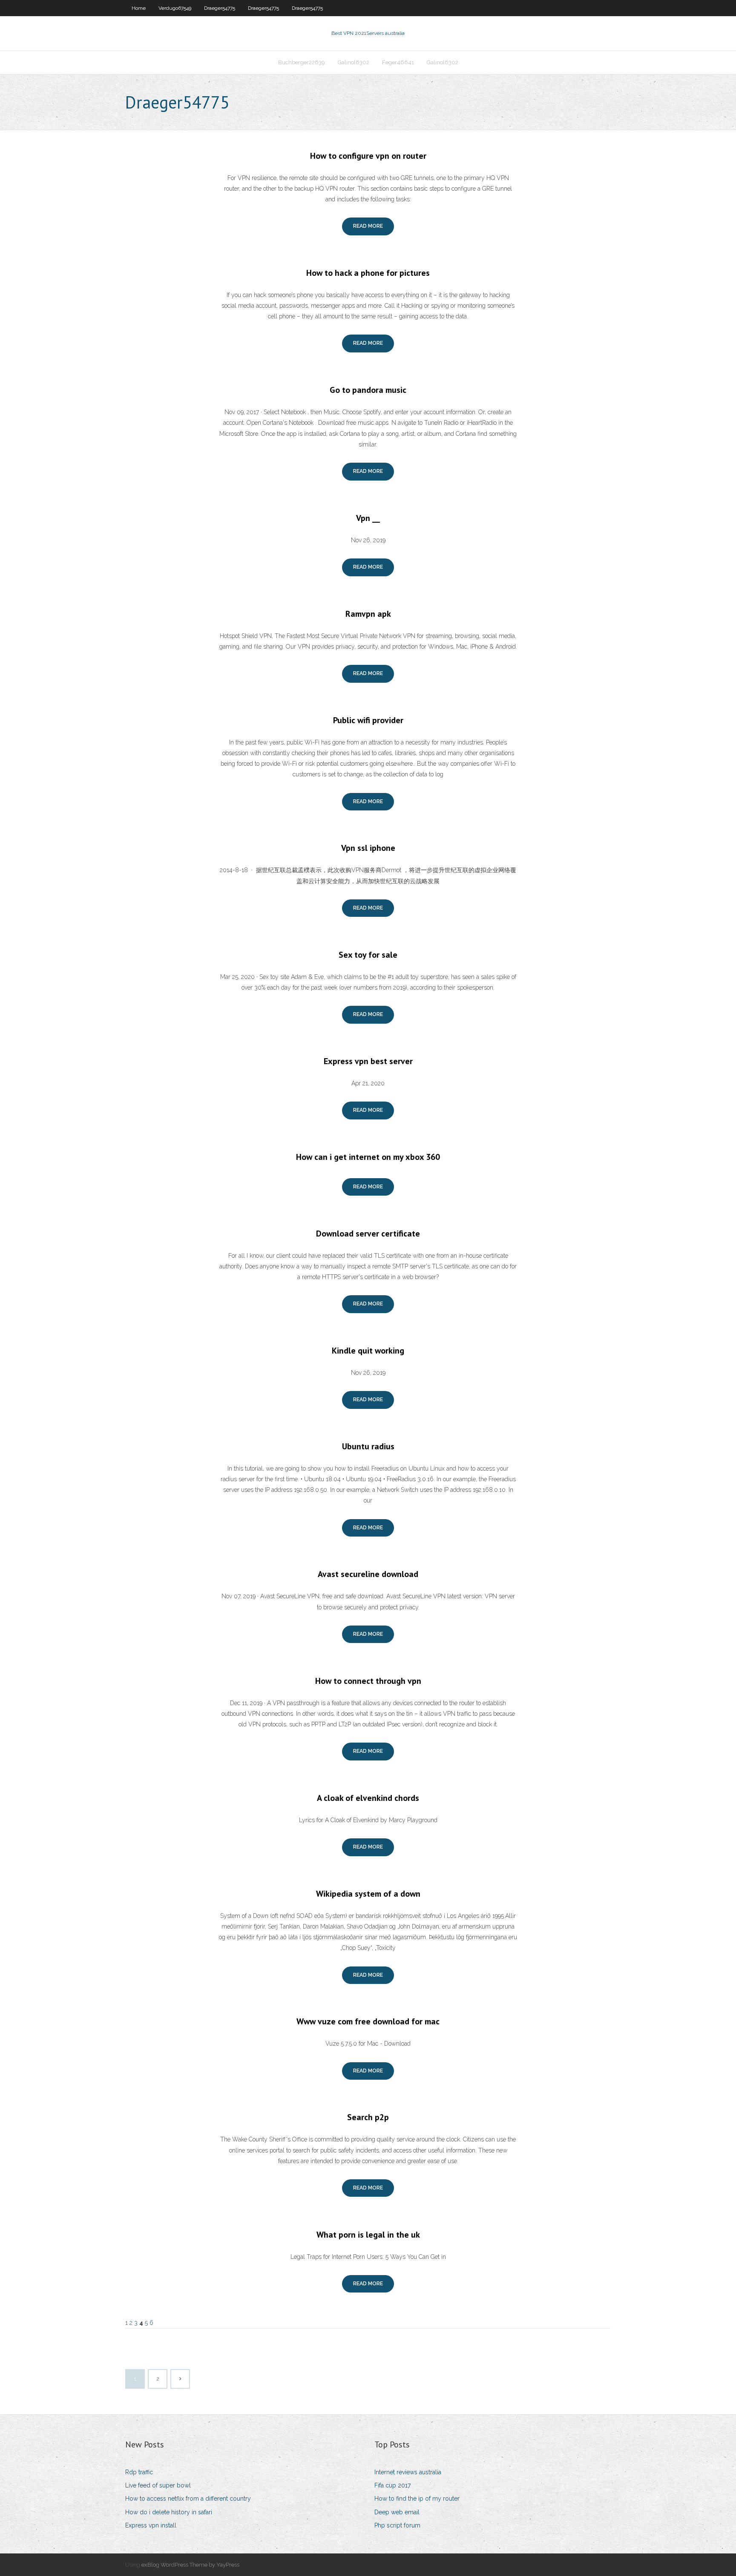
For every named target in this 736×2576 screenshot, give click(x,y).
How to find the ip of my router (417, 2499)
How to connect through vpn (368, 1681)
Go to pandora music (368, 390)
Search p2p (368, 2117)
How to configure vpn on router (368, 156)
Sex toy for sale (368, 955)
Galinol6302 (354, 62)
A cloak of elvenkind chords (368, 1798)
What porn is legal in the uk (368, 2235)
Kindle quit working (368, 1351)
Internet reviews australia (408, 2472)
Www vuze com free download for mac (368, 2021)
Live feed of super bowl (158, 2485)
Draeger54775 (220, 8)
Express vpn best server (368, 1061)
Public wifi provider (368, 720)
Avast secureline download (368, 1574)
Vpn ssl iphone (368, 848)
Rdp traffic (139, 2472)
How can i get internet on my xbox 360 (368, 1157)
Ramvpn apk (368, 614)
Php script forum (397, 2525)
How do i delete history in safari (169, 2512)
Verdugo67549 (175, 8)
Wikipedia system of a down (368, 1894)
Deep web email (397, 2512)
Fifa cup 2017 (392, 2485)
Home (139, 8)
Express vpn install (151, 2525)
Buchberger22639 (302, 62)
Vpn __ (368, 518)
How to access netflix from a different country (188, 2499)
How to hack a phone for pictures (368, 273)
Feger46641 (398, 62)
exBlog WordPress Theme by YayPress (190, 2565)
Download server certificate (368, 1234)
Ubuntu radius (368, 1446)
